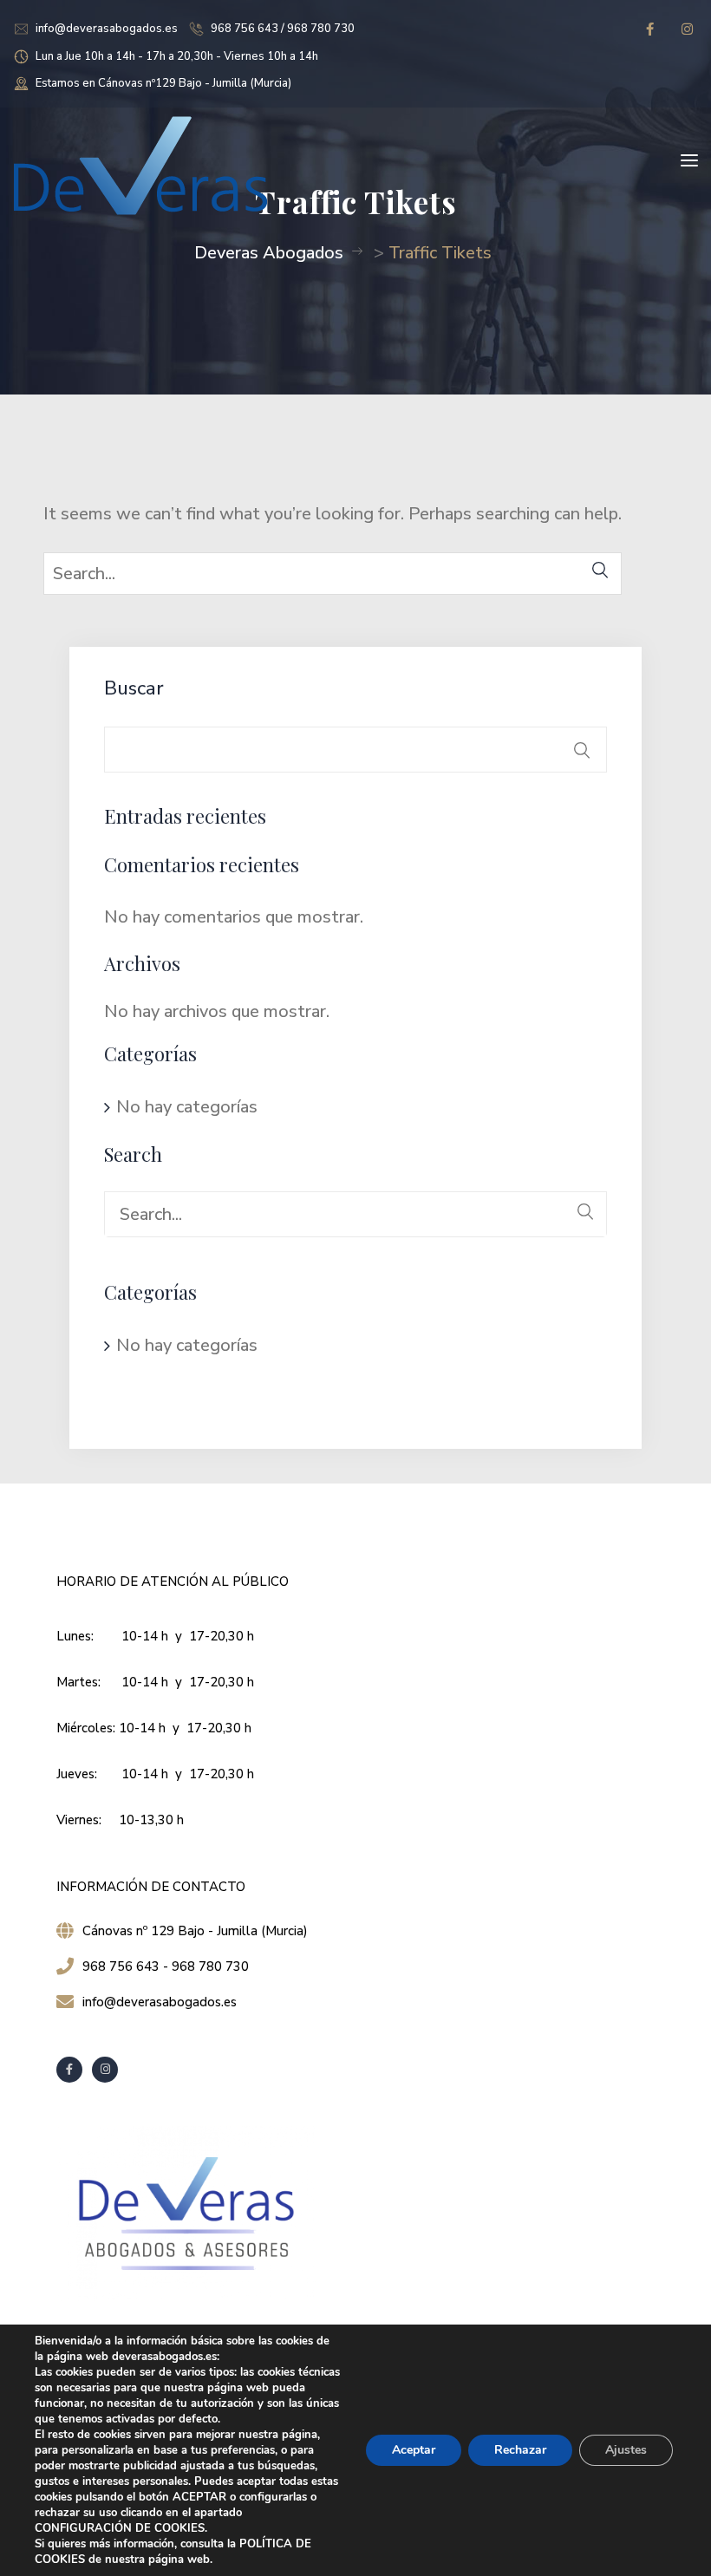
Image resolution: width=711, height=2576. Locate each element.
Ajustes (626, 2450)
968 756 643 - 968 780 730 (166, 1966)
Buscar (134, 688)
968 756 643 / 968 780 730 (283, 29)
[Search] (600, 570)
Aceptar (414, 2450)
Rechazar (520, 2450)
